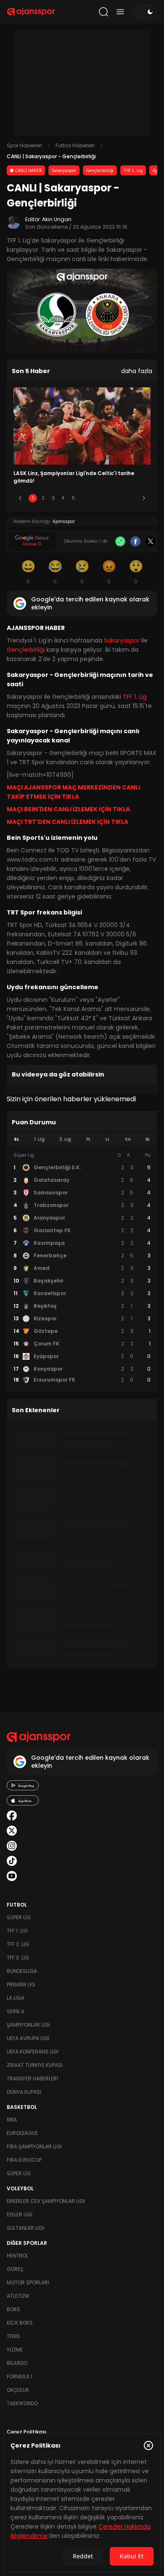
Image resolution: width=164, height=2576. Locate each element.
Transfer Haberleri (32, 2078)
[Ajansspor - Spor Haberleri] (31, 12)
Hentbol (17, 2256)
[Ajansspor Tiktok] (12, 1861)
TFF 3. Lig (18, 1958)
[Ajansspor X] (12, 1831)
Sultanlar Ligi (25, 2228)
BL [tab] (148, 1139)
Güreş (15, 2269)
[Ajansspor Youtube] (12, 1876)
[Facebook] (135, 541)
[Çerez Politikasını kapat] (148, 2445)
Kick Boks (20, 2323)
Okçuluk (18, 2390)
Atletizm (18, 2296)
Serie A (16, 2011)
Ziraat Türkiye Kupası (35, 2065)
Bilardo (17, 2363)
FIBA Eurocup (24, 2160)
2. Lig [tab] (65, 1139)
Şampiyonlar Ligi (28, 2025)
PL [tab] (89, 1139)
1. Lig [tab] (39, 1139)
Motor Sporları (28, 2282)
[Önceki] (20, 498)
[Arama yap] (103, 12)
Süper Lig (19, 1917)
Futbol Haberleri (75, 145)
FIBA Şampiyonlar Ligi (34, 2146)
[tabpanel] (82, 1268)
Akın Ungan (57, 219)
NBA (12, 2120)
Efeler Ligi (20, 2214)
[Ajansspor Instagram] (12, 1846)
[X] (151, 541)
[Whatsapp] (120, 541)
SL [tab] (16, 1139)
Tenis (13, 2336)
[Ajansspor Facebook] (12, 1816)
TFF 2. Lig (18, 1944)
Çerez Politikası (26, 2432)
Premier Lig (21, 1984)
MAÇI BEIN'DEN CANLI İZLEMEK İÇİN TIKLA (68, 809)
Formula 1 (20, 2376)
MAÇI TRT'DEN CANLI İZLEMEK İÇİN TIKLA (67, 822)
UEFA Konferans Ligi (33, 2052)
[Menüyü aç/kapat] (120, 12)
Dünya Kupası (24, 2092)
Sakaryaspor (64, 170)
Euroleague (22, 2133)
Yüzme (15, 2350)
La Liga (16, 1998)
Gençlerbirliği (100, 170)
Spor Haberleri (24, 145)
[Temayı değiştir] (145, 12)
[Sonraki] (144, 498)
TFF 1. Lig (133, 170)
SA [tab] (128, 1139)
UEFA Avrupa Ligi (28, 2038)
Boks (13, 2309)
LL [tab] (108, 1139)
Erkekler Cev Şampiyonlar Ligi (46, 2201)
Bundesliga (22, 1971)
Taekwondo (22, 2403)
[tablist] (82, 1139)
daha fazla (137, 371)
